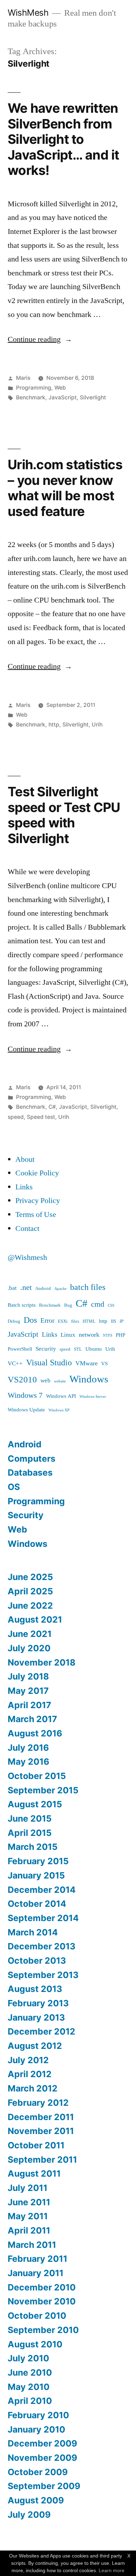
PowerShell (20, 1349)
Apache (61, 1289)
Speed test (41, 1117)
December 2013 (41, 1946)
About (25, 1159)
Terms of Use (36, 1215)
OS (14, 1487)
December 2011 (41, 2117)
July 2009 (29, 2515)
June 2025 (30, 1577)
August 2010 (35, 2344)
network (89, 1335)
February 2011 (37, 2259)
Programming (34, 388)
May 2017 (28, 1691)
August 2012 (35, 2046)
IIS (114, 1321)
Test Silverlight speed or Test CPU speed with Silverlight (64, 815)
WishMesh (28, 13)
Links (24, 1187)
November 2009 (42, 2458)
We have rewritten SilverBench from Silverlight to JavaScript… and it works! (63, 139)
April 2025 (30, 1591)
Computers (32, 1459)
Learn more (112, 2570)
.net (26, 1288)
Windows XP (59, 1410)
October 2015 (37, 1776)
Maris (23, 378)
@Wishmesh (27, 1257)
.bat (12, 1288)
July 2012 (28, 2060)
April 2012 (30, 2074)
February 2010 (38, 2415)
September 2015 (43, 1790)
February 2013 (38, 2003)
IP (122, 1321)
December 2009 (42, 2443)
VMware (86, 1363)
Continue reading (40, 339)
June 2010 (30, 2372)
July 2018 (28, 1676)
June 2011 (29, 2202)
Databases (30, 1472)
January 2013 (36, 2017)
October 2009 (38, 2472)
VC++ (15, 1363)
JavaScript (63, 397)
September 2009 (44, 2486)
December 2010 (42, 2287)
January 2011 (36, 2273)
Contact (27, 1228)
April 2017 (29, 1705)
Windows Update (26, 1410)
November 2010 (42, 2301)
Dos (30, 1320)
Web (60, 388)
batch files (88, 1287)
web (46, 1381)
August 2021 (35, 1619)
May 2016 (28, 1762)
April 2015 (30, 1833)
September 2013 (43, 1975)
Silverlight (93, 397)
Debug (14, 1321)
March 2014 (33, 1932)
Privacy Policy (38, 1201)
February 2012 (38, 2103)
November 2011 (41, 2131)
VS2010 (22, 1380)
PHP (120, 1335)
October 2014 (37, 1904)
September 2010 (43, 2330)
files (75, 1321)
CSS (111, 1305)
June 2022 (30, 1606)
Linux (68, 1335)
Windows (89, 1379)
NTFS (108, 1335)
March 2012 (33, 2088)
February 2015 (38, 1861)
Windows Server (93, 1397)
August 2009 (36, 2500)
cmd (98, 1304)
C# (52, 1107)
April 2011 (29, 2230)
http (54, 725)
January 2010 (36, 2429)
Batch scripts (22, 1305)
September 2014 (43, 1918)
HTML (89, 1321)
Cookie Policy (37, 1173)
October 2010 (37, 2316)
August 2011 (34, 2173)
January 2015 (36, 1875)
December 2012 (41, 2031)
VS (104, 1364)
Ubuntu (94, 1349)
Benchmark (31, 397)
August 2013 (35, 1989)
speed (16, 1117)
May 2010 (29, 2387)
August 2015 (35, 1804)
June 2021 (30, 1634)
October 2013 (37, 1961)
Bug (68, 1305)
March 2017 (32, 1719)
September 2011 (42, 2160)
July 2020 (29, 1648)
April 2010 (30, 2401)
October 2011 (36, 2145)
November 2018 (41, 1662)
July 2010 (28, 2358)
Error (47, 1321)
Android (43, 1289)
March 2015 (33, 1847)
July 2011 (28, 2188)
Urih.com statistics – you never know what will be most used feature (65, 488)
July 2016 (28, 1748)
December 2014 (42, 1890)
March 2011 (32, 2245)
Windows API (61, 1396)
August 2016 (35, 1733)
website (60, 1381)
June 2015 (30, 1818)
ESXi (63, 1321)
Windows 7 (25, 1396)
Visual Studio (49, 1363)
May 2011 (28, 2216)
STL (78, 1349)
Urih (97, 725)
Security (46, 1349)
